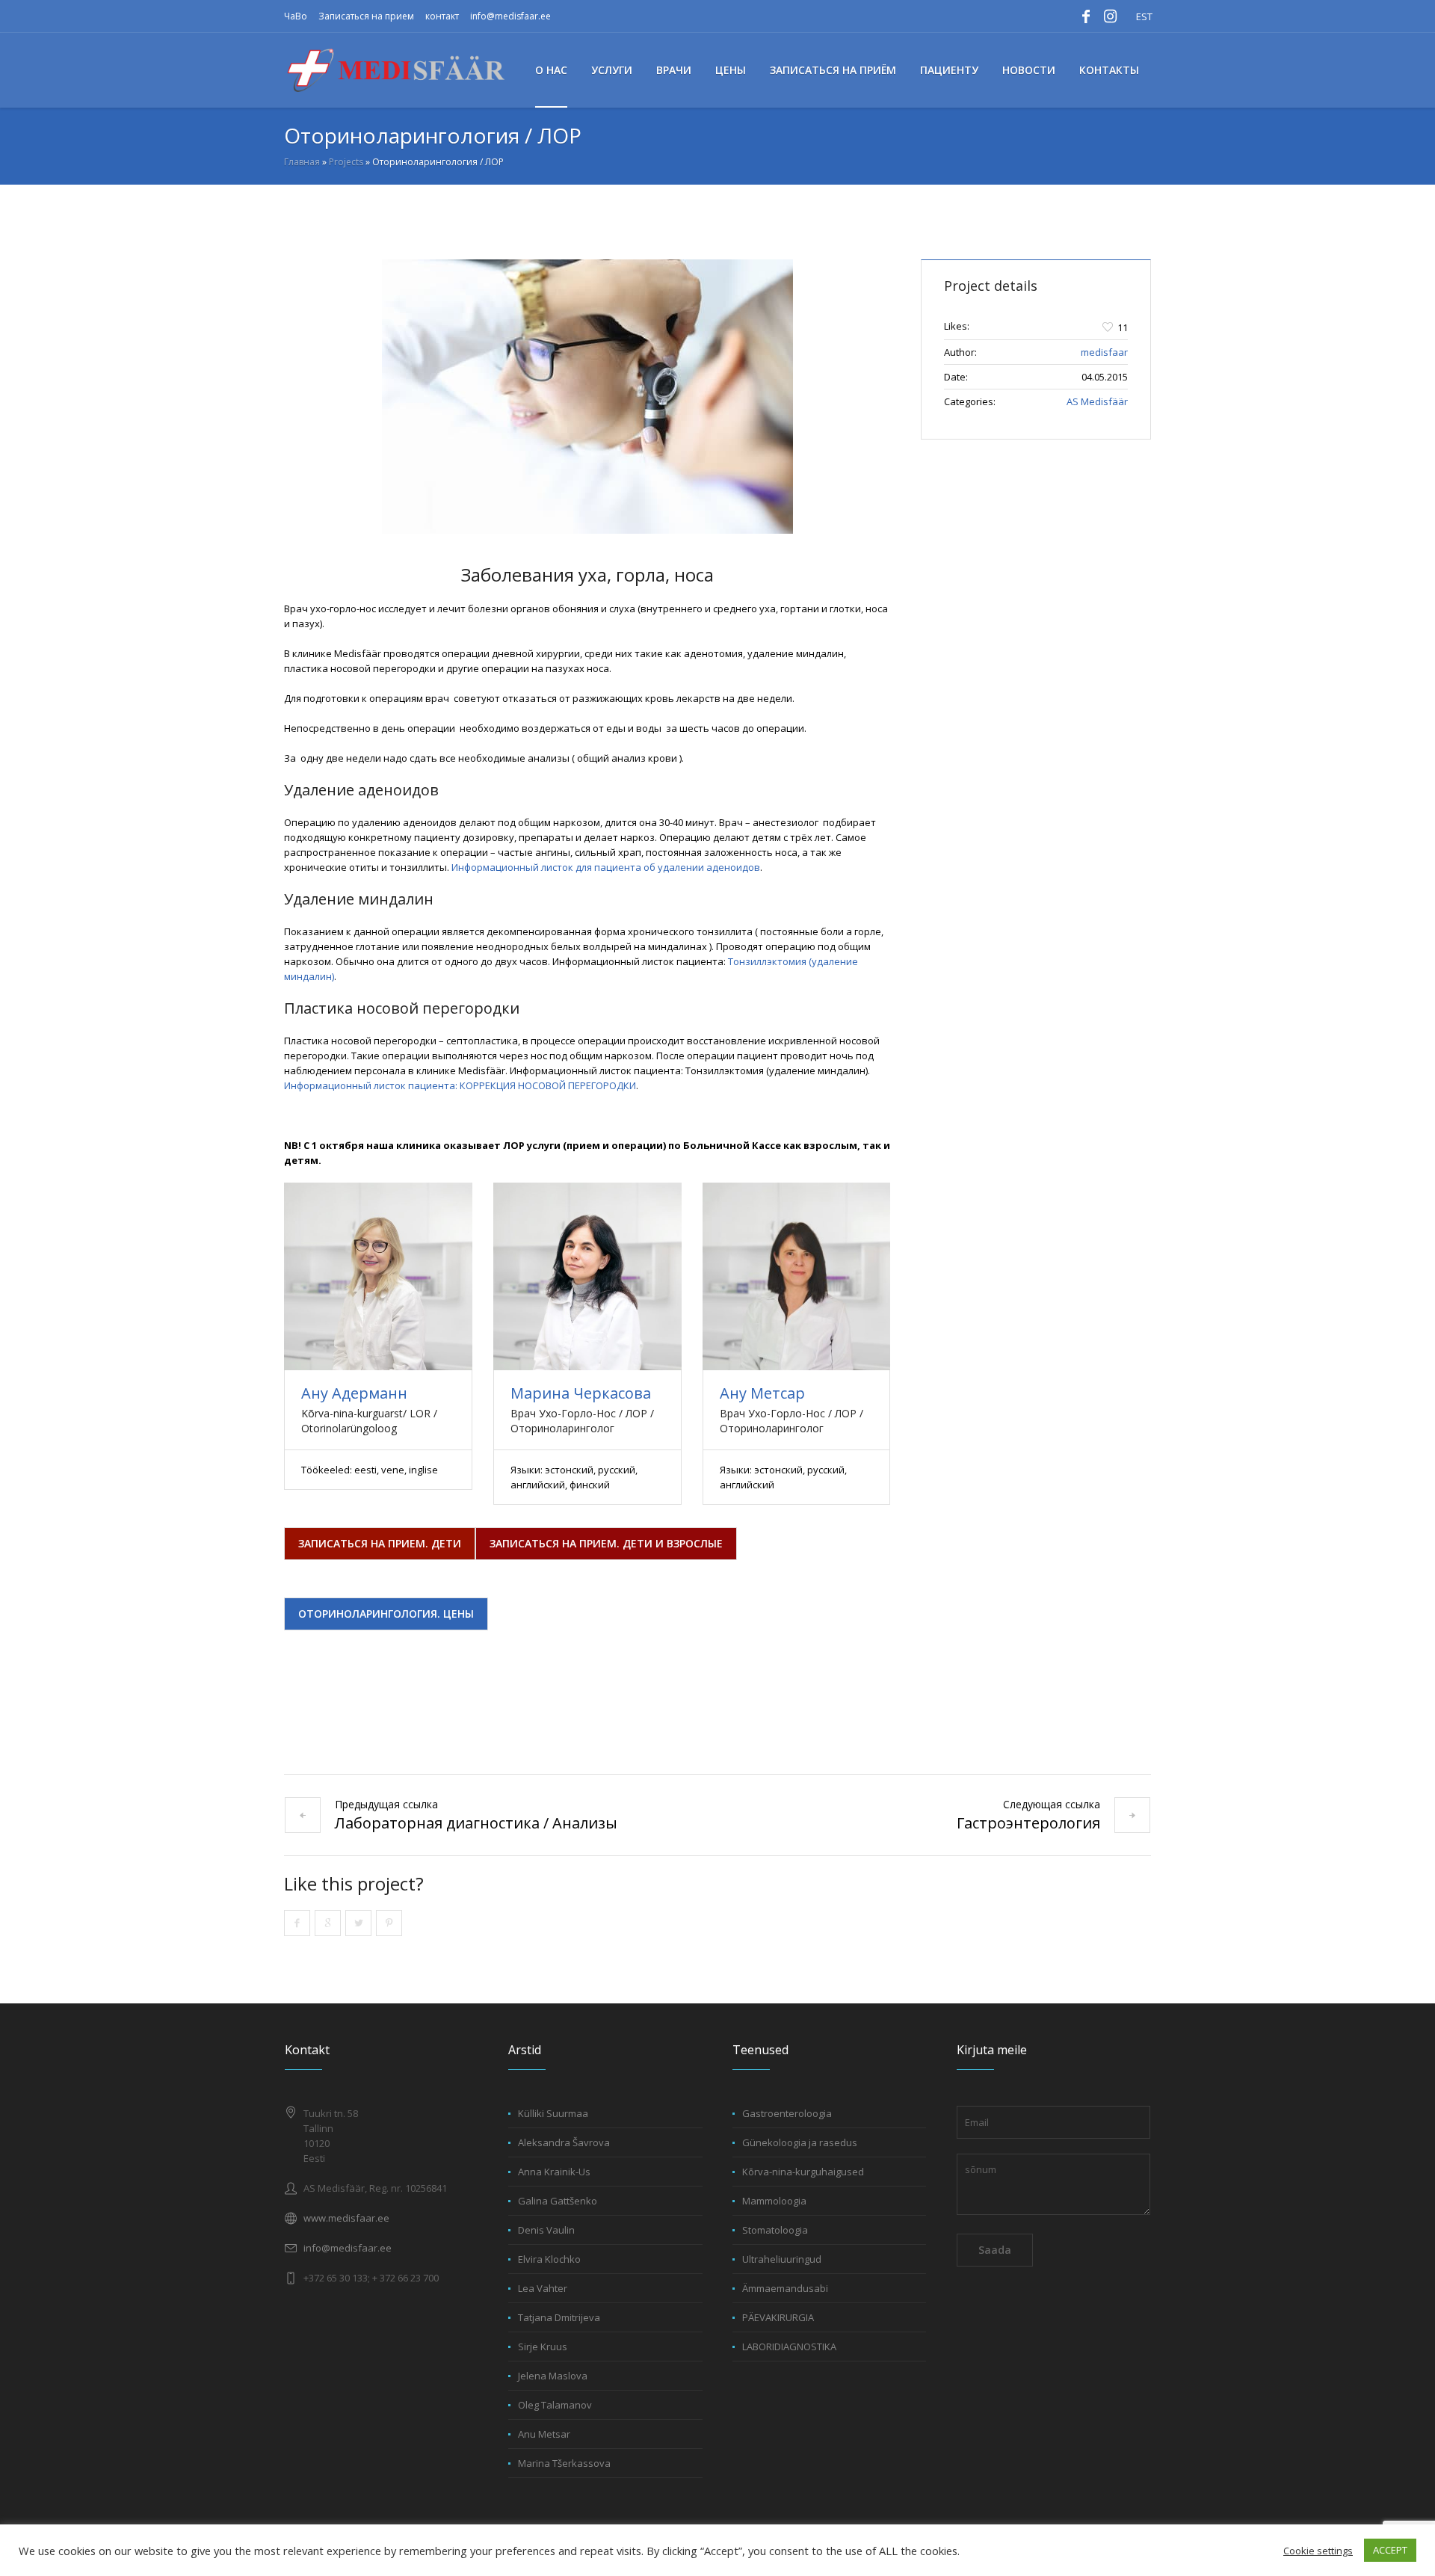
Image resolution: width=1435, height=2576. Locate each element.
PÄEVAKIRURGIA (778, 2317)
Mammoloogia (774, 2201)
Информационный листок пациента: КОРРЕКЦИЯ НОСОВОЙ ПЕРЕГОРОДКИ (460, 1085)
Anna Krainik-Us (554, 2172)
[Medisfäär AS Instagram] (1110, 16)
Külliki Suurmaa (553, 2113)
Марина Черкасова (581, 1393)
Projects (346, 162)
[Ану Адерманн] (378, 1276)
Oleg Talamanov (555, 2405)
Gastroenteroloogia (787, 2113)
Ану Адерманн (354, 1393)
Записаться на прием (366, 16)
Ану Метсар (762, 1393)
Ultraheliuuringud (782, 2259)
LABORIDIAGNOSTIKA (789, 2347)
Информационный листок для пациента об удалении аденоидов (606, 867)
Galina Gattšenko (558, 2201)
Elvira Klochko (549, 2259)
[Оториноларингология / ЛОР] (587, 397)
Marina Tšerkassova (564, 2463)
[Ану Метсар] (796, 1276)
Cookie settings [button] (1318, 2551)
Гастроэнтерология (1028, 1823)
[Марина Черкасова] (587, 1276)
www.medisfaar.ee (346, 2218)
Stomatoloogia (775, 2230)
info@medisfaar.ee (510, 16)
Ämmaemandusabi (785, 2288)
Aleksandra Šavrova (564, 2142)
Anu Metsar (544, 2434)
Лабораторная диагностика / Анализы (476, 1823)
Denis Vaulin (546, 2230)
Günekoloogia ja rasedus (800, 2142)
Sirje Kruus (543, 2347)
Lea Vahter (543, 2288)
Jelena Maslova (553, 2376)
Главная (302, 162)
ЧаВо (296, 16)
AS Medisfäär (1097, 401)
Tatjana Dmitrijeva (559, 2317)
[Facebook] (1086, 16)
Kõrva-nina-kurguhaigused (803, 2172)
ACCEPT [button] (1390, 2550)
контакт (442, 16)
